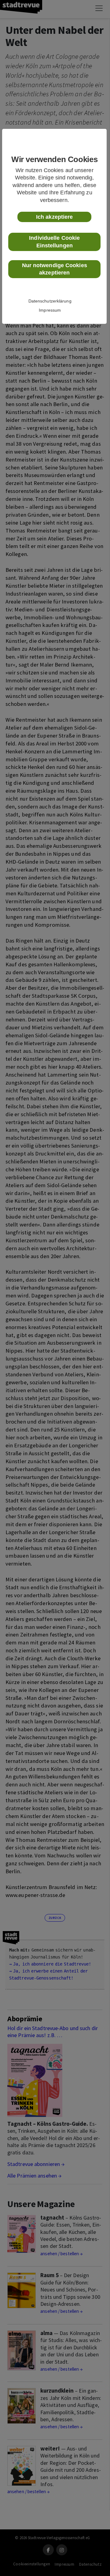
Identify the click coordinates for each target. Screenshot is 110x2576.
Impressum (50, 310)
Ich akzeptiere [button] (54, 217)
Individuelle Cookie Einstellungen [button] (54, 242)
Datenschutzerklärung (50, 301)
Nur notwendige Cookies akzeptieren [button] (55, 269)
